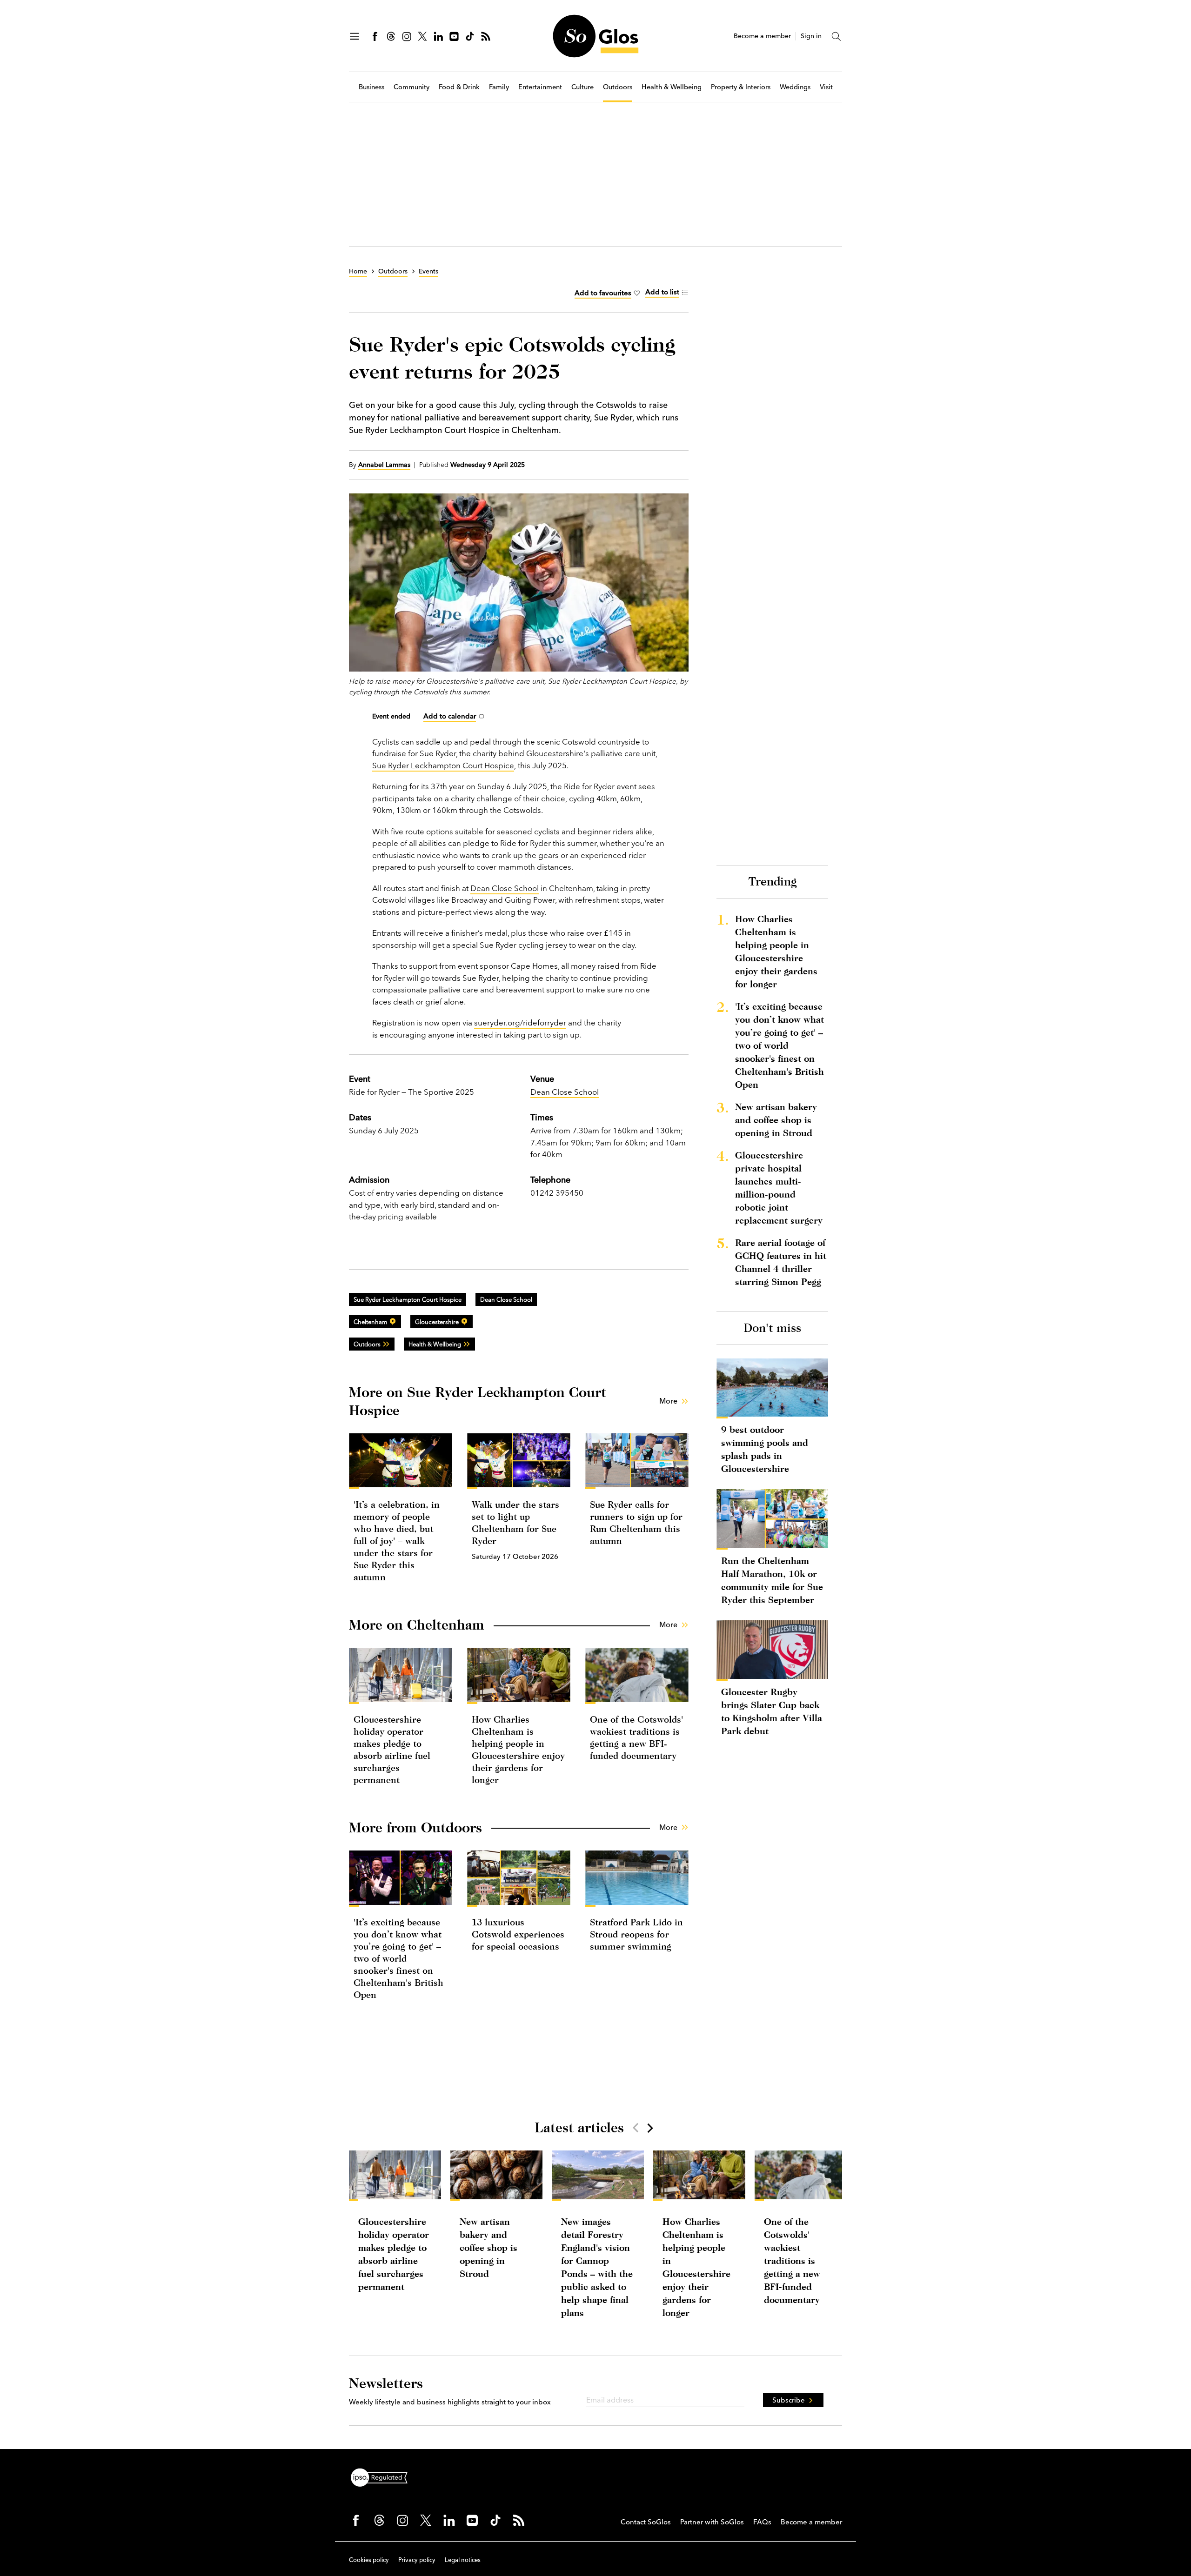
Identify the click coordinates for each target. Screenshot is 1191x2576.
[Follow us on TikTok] (470, 36)
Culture (582, 87)
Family (499, 87)
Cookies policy (369, 2560)
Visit (826, 87)
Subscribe (789, 2400)
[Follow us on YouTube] (454, 36)
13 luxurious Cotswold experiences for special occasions (518, 1934)
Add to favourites (603, 293)
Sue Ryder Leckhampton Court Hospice (443, 765)
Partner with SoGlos (712, 2522)
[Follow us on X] (422, 36)
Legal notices (463, 2560)
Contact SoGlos (646, 2522)
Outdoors (618, 87)
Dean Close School (505, 888)
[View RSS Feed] (486, 36)
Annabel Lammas (384, 465)
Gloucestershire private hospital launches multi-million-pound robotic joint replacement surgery (779, 1188)
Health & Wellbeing (672, 87)
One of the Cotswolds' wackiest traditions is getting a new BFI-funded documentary (792, 2260)
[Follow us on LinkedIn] (438, 36)
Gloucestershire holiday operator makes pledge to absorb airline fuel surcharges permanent (394, 2254)
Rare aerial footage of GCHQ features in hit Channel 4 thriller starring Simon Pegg (781, 1262)
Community (411, 87)
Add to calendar (450, 716)
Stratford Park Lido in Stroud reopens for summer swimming (636, 1934)
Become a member (762, 36)
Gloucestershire (437, 1322)
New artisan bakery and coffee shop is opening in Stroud (776, 1120)
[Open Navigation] (355, 36)
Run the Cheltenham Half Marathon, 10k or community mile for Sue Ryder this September (772, 1580)
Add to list (662, 292)
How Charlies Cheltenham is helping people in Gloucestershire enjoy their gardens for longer (776, 951)
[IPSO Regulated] (383, 2476)
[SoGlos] (595, 36)
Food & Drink (459, 87)
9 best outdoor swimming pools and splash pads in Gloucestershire (765, 1449)
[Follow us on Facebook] (375, 36)
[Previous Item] (636, 2128)
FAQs (762, 2522)
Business (371, 87)
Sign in (811, 36)
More (668, 1401)
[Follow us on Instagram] (407, 36)
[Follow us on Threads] (391, 36)
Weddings (795, 87)
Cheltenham (370, 1322)
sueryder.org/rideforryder (520, 1022)
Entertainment (540, 87)
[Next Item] (649, 2128)
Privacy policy (417, 2560)
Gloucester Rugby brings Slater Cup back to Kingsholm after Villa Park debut (772, 1711)
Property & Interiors (741, 87)
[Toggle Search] (836, 36)
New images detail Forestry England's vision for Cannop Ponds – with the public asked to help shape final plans (597, 2267)
